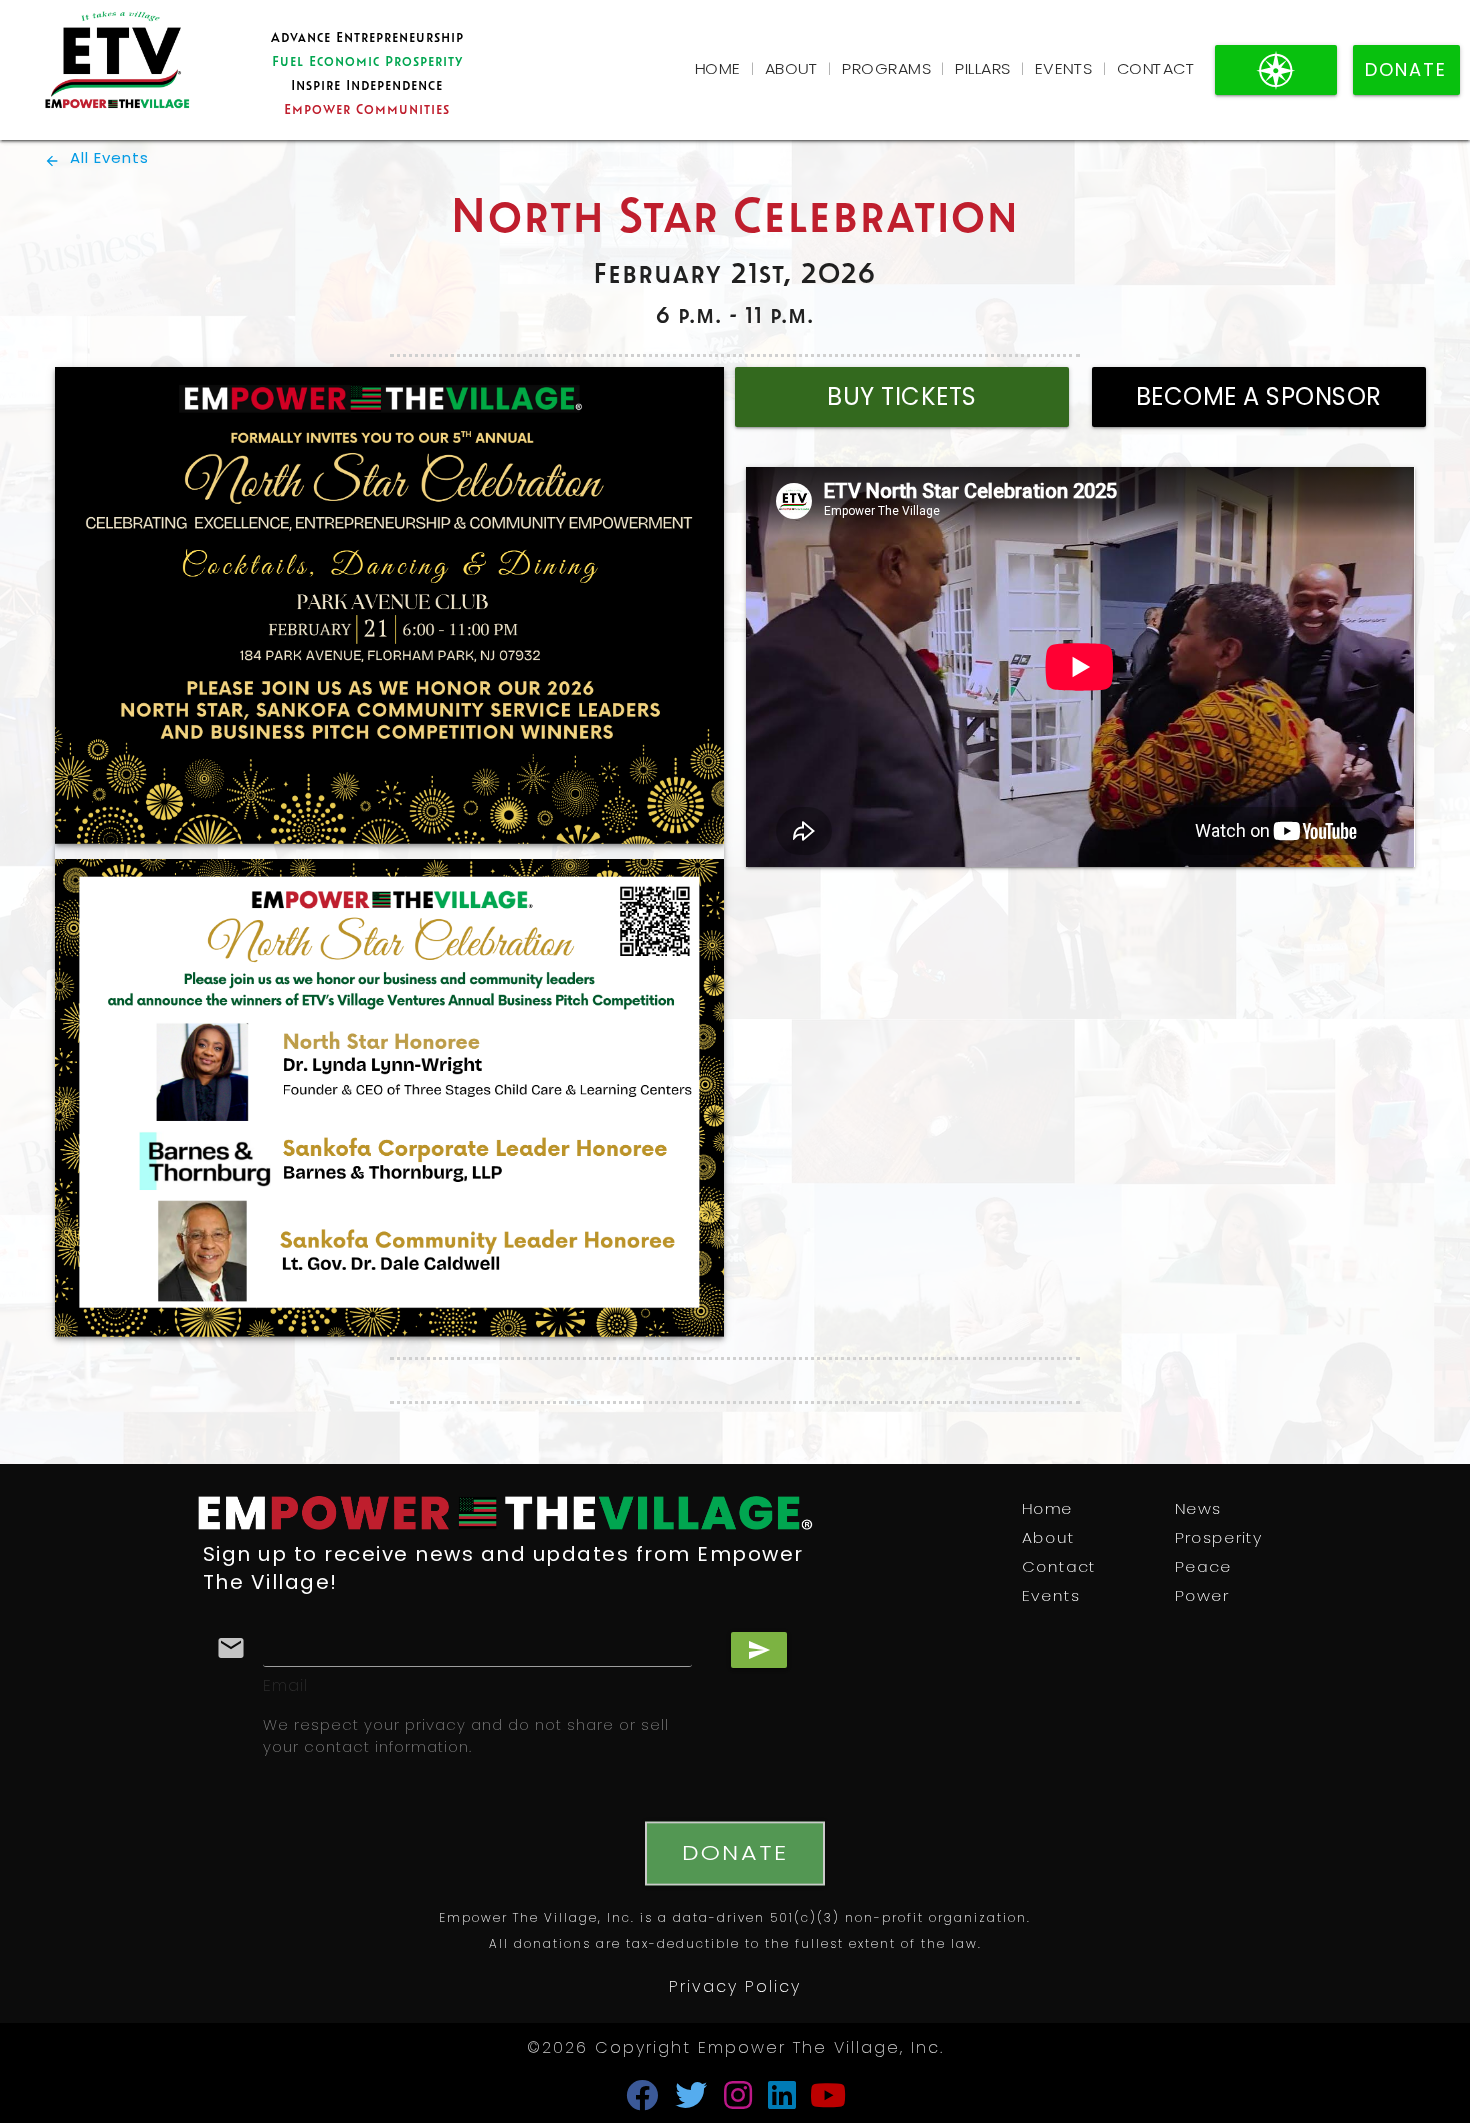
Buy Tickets (902, 399)
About (792, 70)
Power (1202, 1596)
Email (285, 1687)
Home (718, 70)
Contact (1156, 70)
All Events (96, 160)
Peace (1203, 1567)
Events (1064, 70)
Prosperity (1218, 1538)
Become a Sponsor (1259, 399)
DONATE (1406, 72)
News (1198, 1509)
